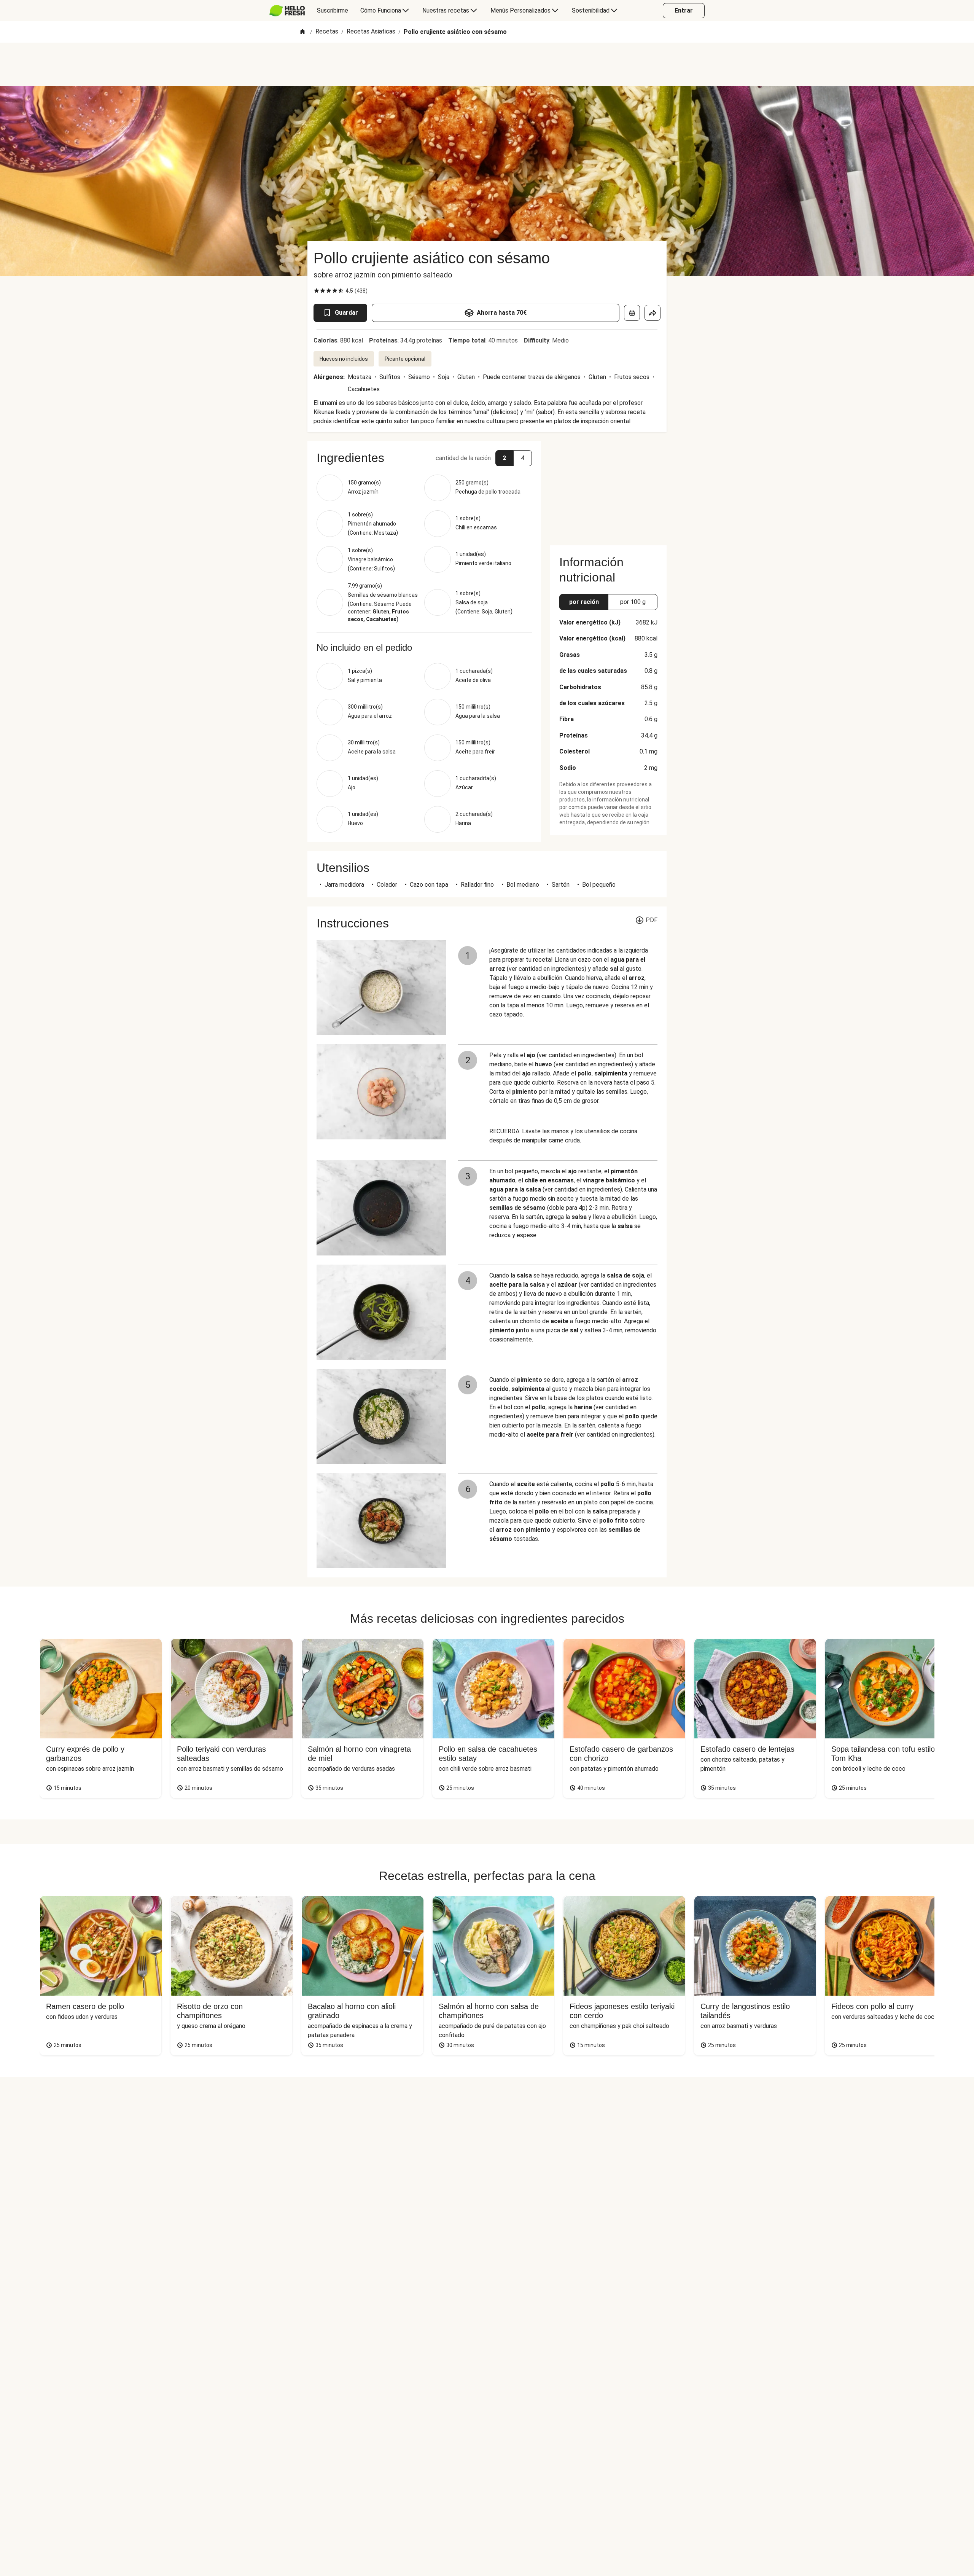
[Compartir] (653, 313)
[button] (424, 458)
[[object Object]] (632, 313)
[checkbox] (317, 291)
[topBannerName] (487, 64)
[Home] (302, 32)
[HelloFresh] (287, 11)
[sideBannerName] (608, 489)
